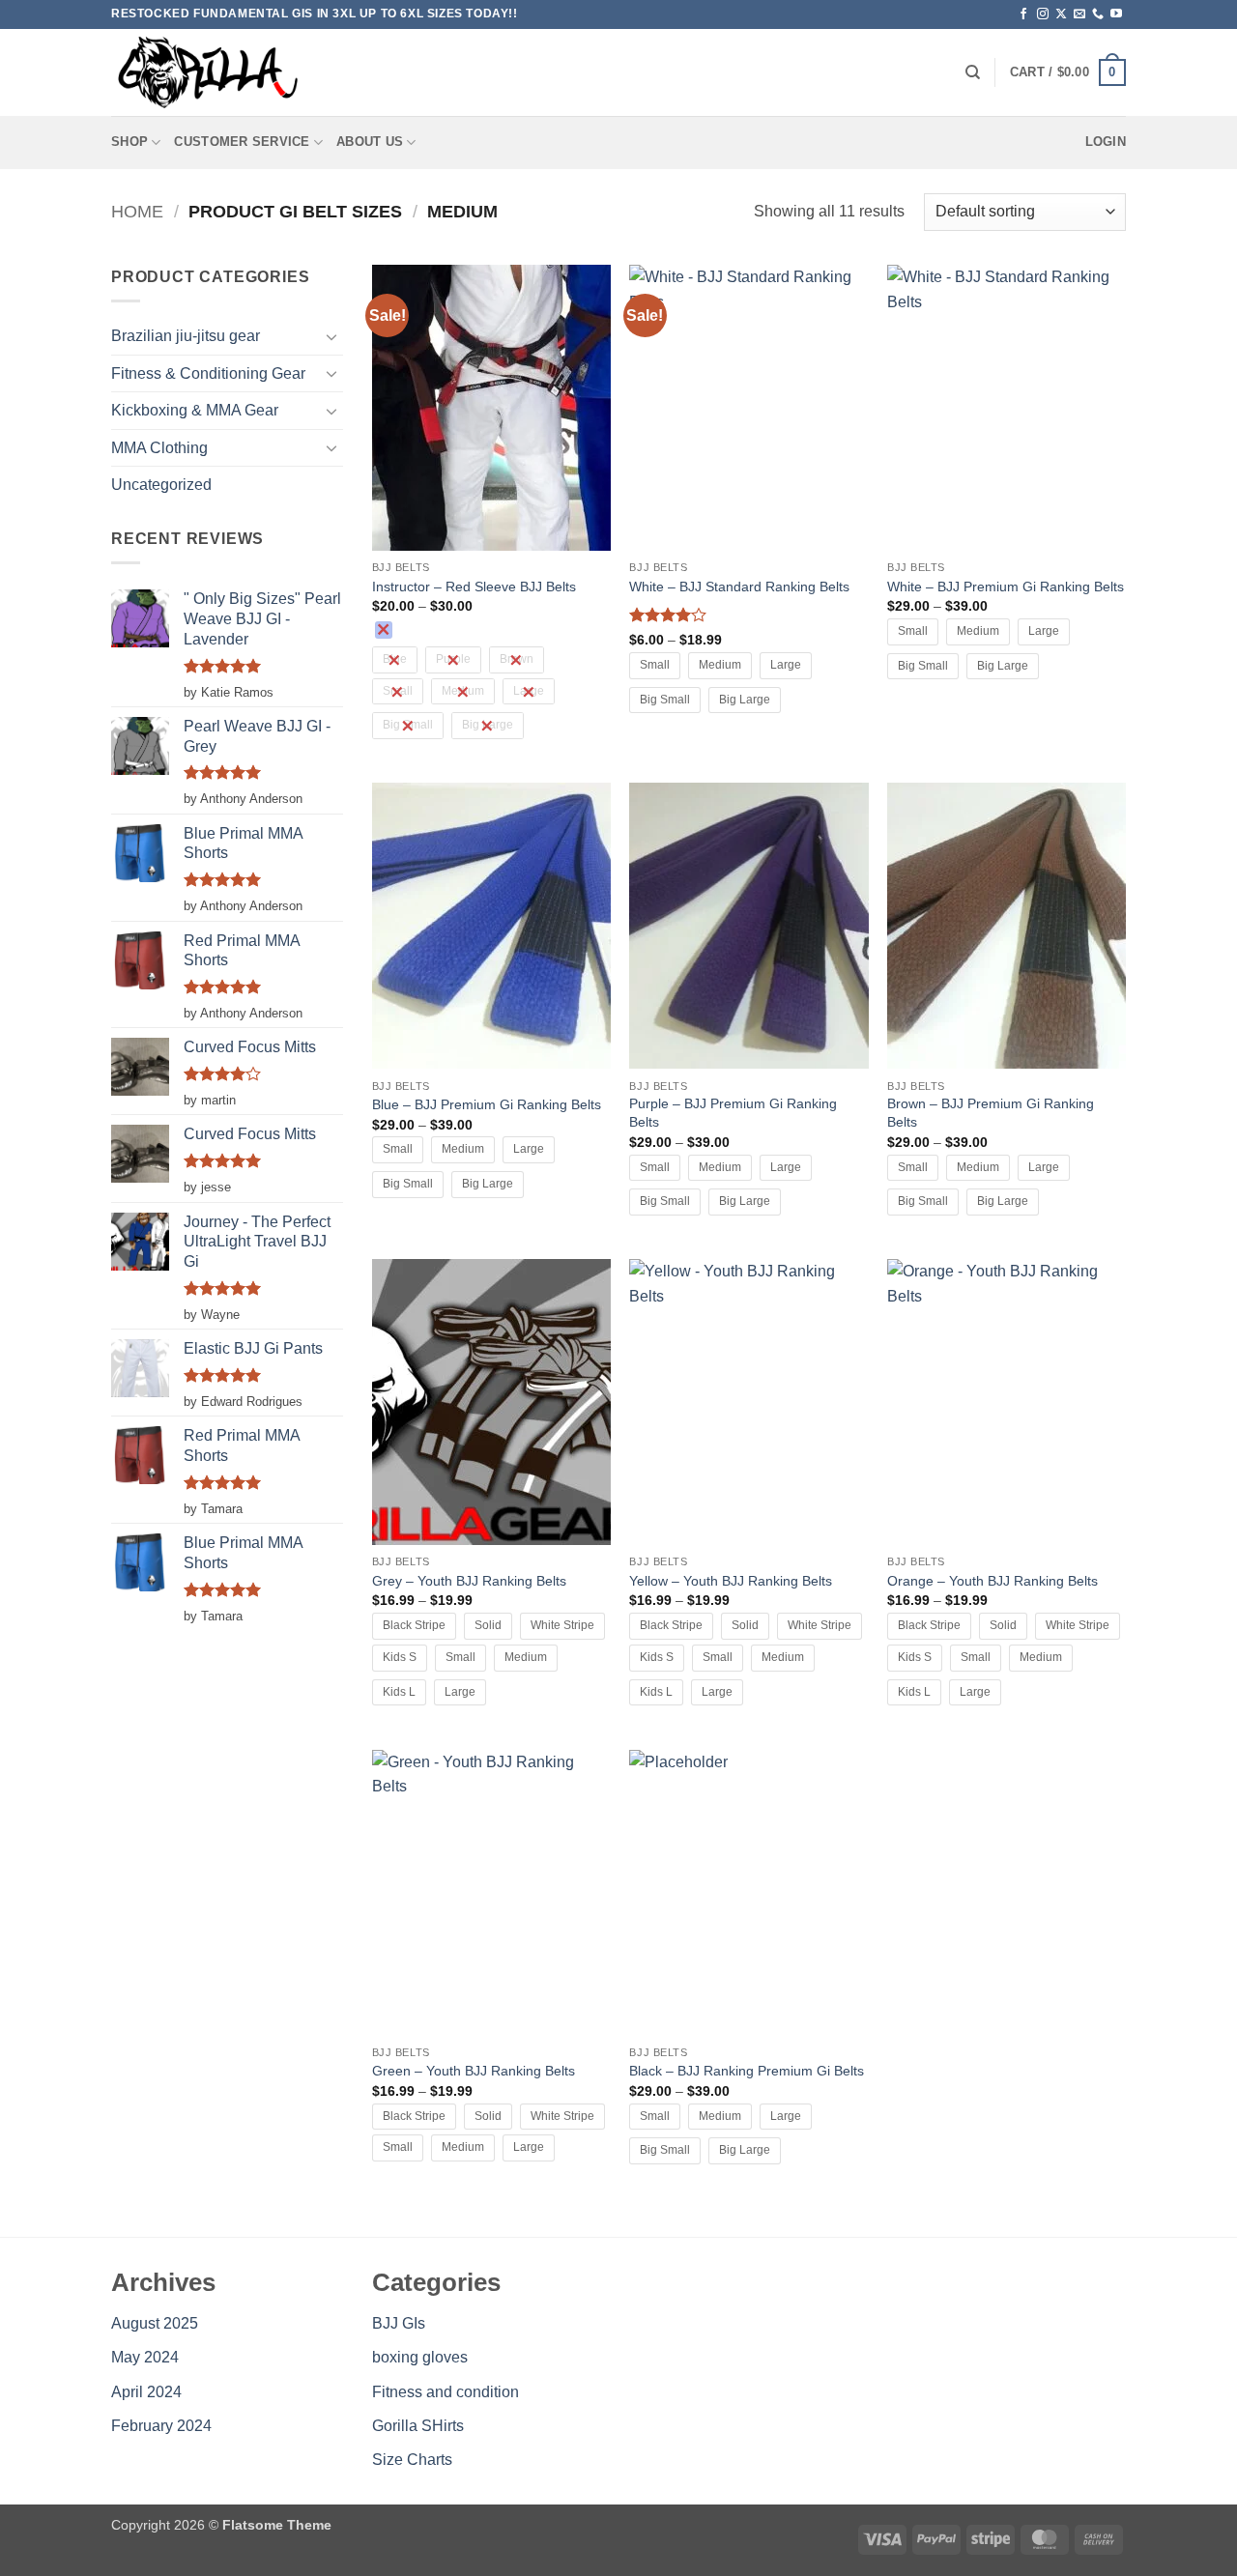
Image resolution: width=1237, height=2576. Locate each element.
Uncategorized (161, 485)
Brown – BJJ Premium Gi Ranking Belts (991, 1113)
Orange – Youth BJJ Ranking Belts (992, 1581)
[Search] (973, 72)
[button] (1068, 72)
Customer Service (242, 142)
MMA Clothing (159, 448)
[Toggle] (331, 336)
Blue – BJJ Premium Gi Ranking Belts (487, 1104)
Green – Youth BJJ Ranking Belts (474, 2071)
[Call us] (1098, 14)
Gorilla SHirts (418, 2426)
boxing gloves (420, 2357)
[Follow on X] (1061, 14)
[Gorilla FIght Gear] (208, 72)
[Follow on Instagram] (1043, 14)
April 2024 (146, 2392)
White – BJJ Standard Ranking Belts (739, 587)
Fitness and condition (446, 2392)
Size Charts (412, 2460)
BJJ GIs (399, 2323)
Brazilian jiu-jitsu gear (186, 336)
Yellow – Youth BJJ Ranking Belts (731, 1581)
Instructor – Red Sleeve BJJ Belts (474, 587)
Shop (129, 142)
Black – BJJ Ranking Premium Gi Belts (747, 2071)
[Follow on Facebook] (1023, 14)
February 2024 (161, 2426)
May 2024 (145, 2357)
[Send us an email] (1079, 14)
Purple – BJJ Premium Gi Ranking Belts (733, 1113)
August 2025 (155, 2323)
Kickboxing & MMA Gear (195, 410)
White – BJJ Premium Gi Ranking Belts (1006, 587)
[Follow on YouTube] (1116, 14)
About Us (370, 142)
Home (137, 211)
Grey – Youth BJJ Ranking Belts (469, 1581)
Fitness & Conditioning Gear (208, 373)
